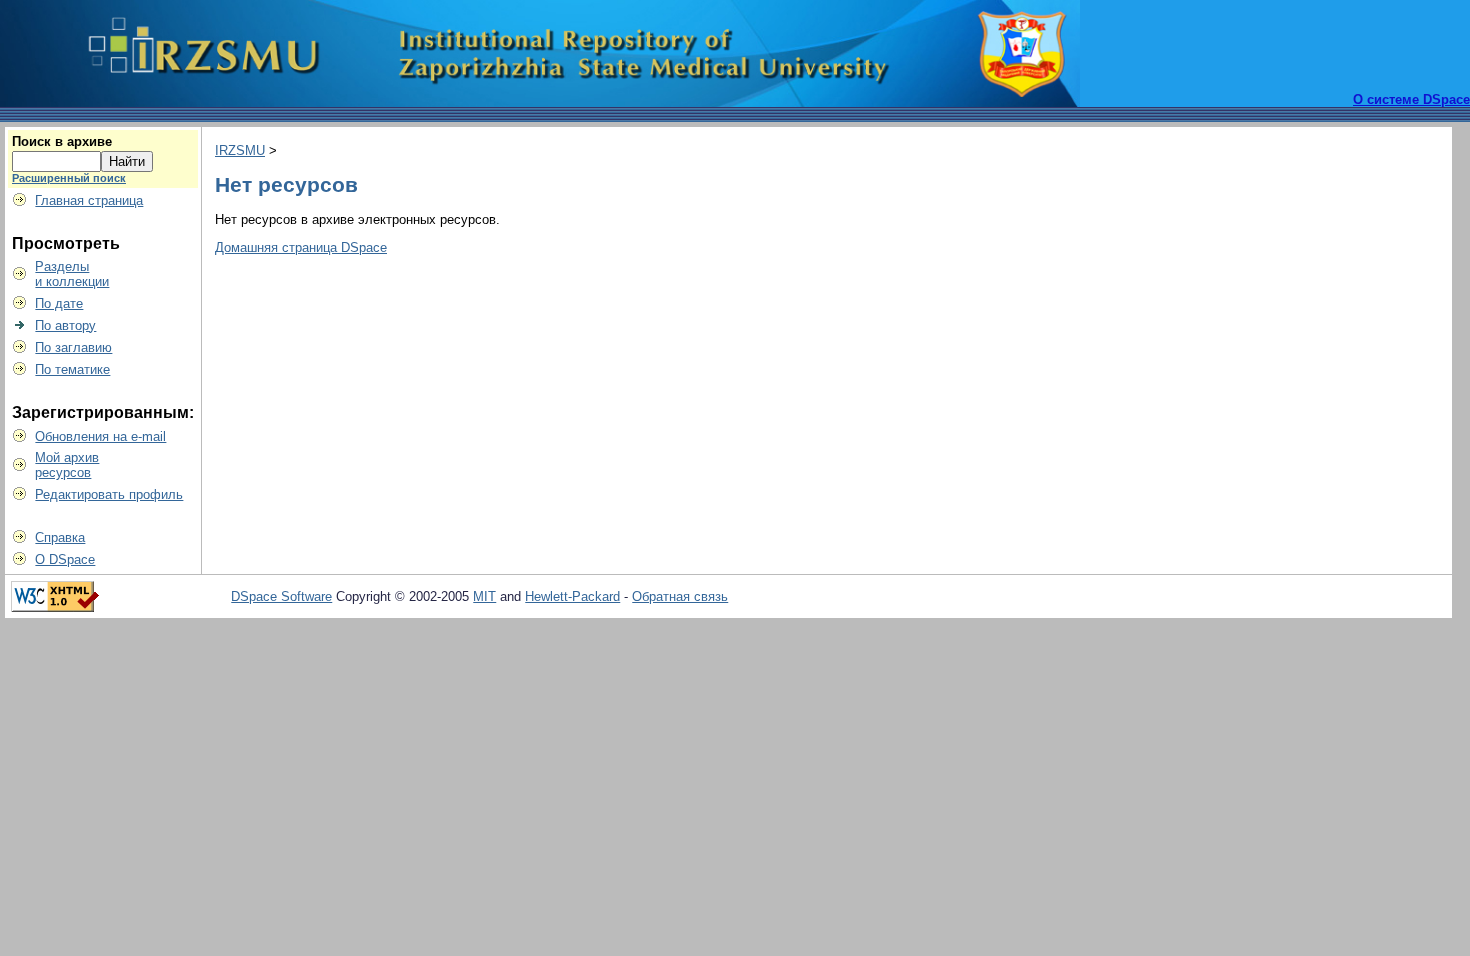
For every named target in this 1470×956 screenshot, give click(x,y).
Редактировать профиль (109, 494)
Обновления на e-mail (100, 436)
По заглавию (73, 347)
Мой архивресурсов (67, 465)
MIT (484, 596)
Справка (60, 537)
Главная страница (89, 200)
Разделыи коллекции (72, 274)
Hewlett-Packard (572, 596)
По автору (65, 325)
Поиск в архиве (62, 141)
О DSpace (65, 559)
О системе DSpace (1411, 99)
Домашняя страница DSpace (301, 247)
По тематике (72, 369)
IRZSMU (240, 150)
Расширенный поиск (69, 178)
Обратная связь (680, 596)
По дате (59, 303)
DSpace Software (281, 596)
